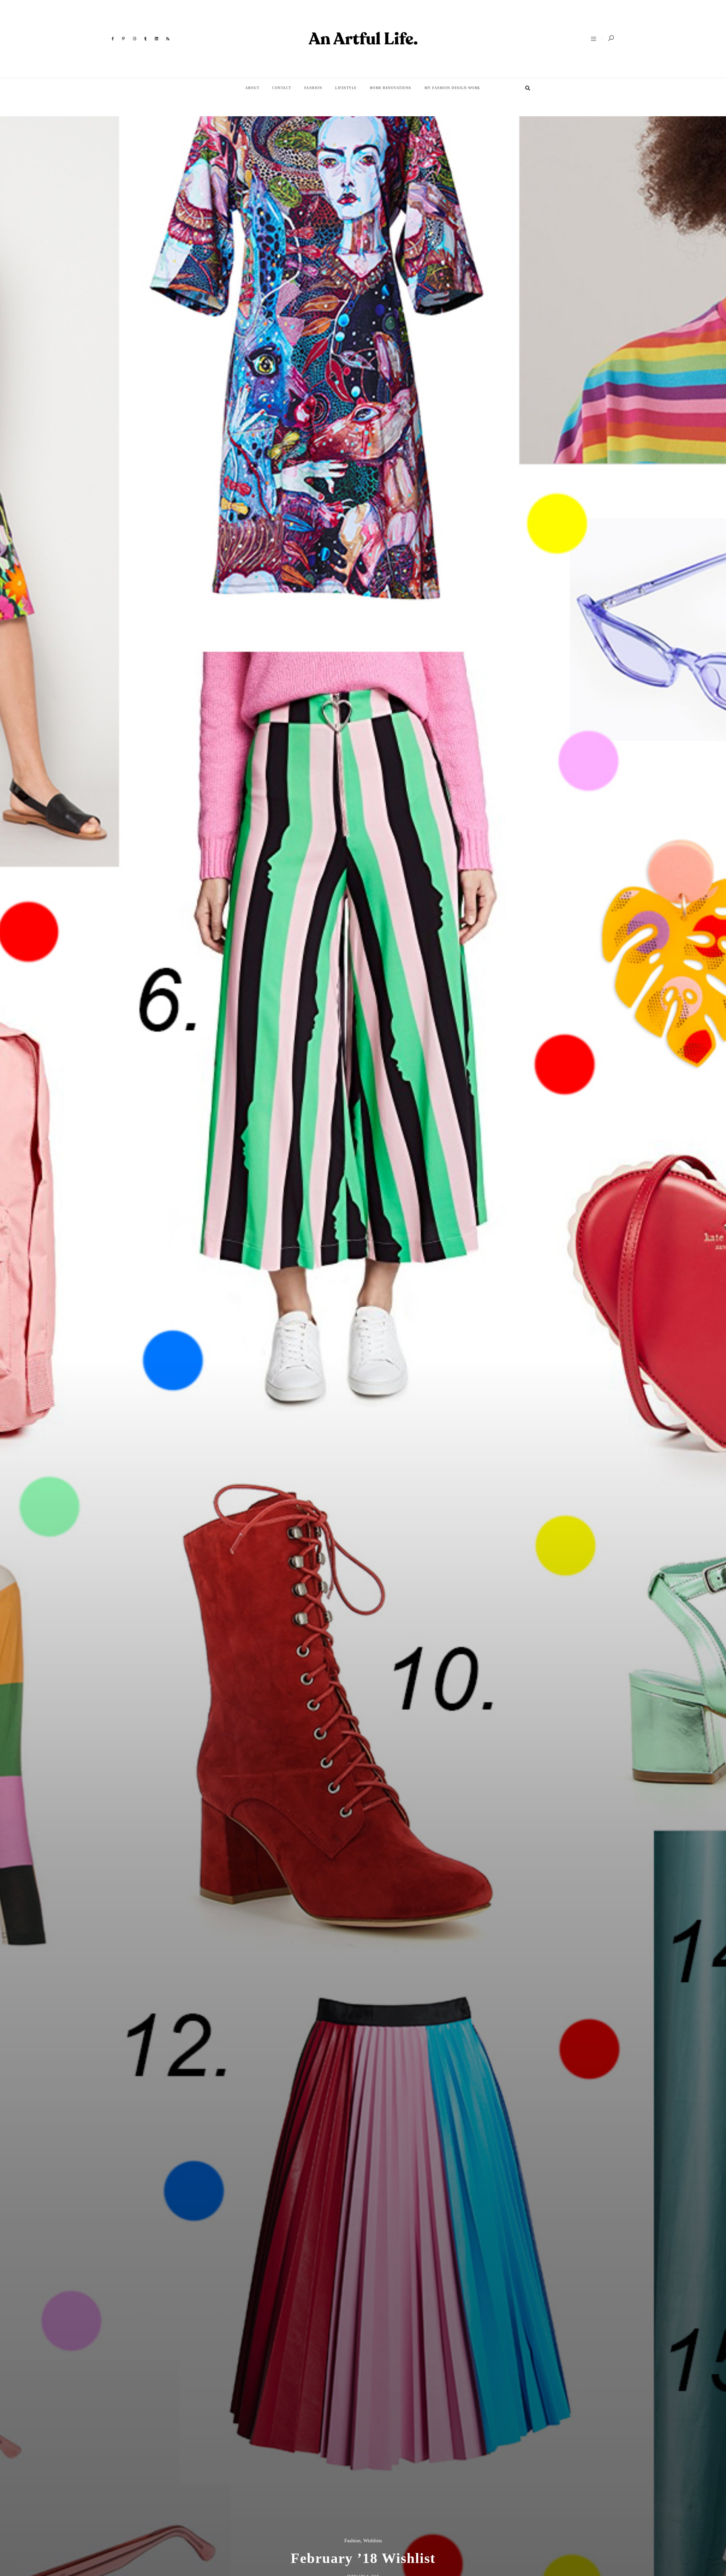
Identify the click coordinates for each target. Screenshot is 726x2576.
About (252, 88)
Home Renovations (391, 88)
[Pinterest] (124, 39)
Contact (282, 88)
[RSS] (168, 39)
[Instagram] (135, 39)
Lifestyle (346, 88)
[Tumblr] (146, 39)
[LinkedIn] (157, 39)
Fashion (313, 88)
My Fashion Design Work (452, 88)
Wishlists (373, 2541)
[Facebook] (113, 39)
